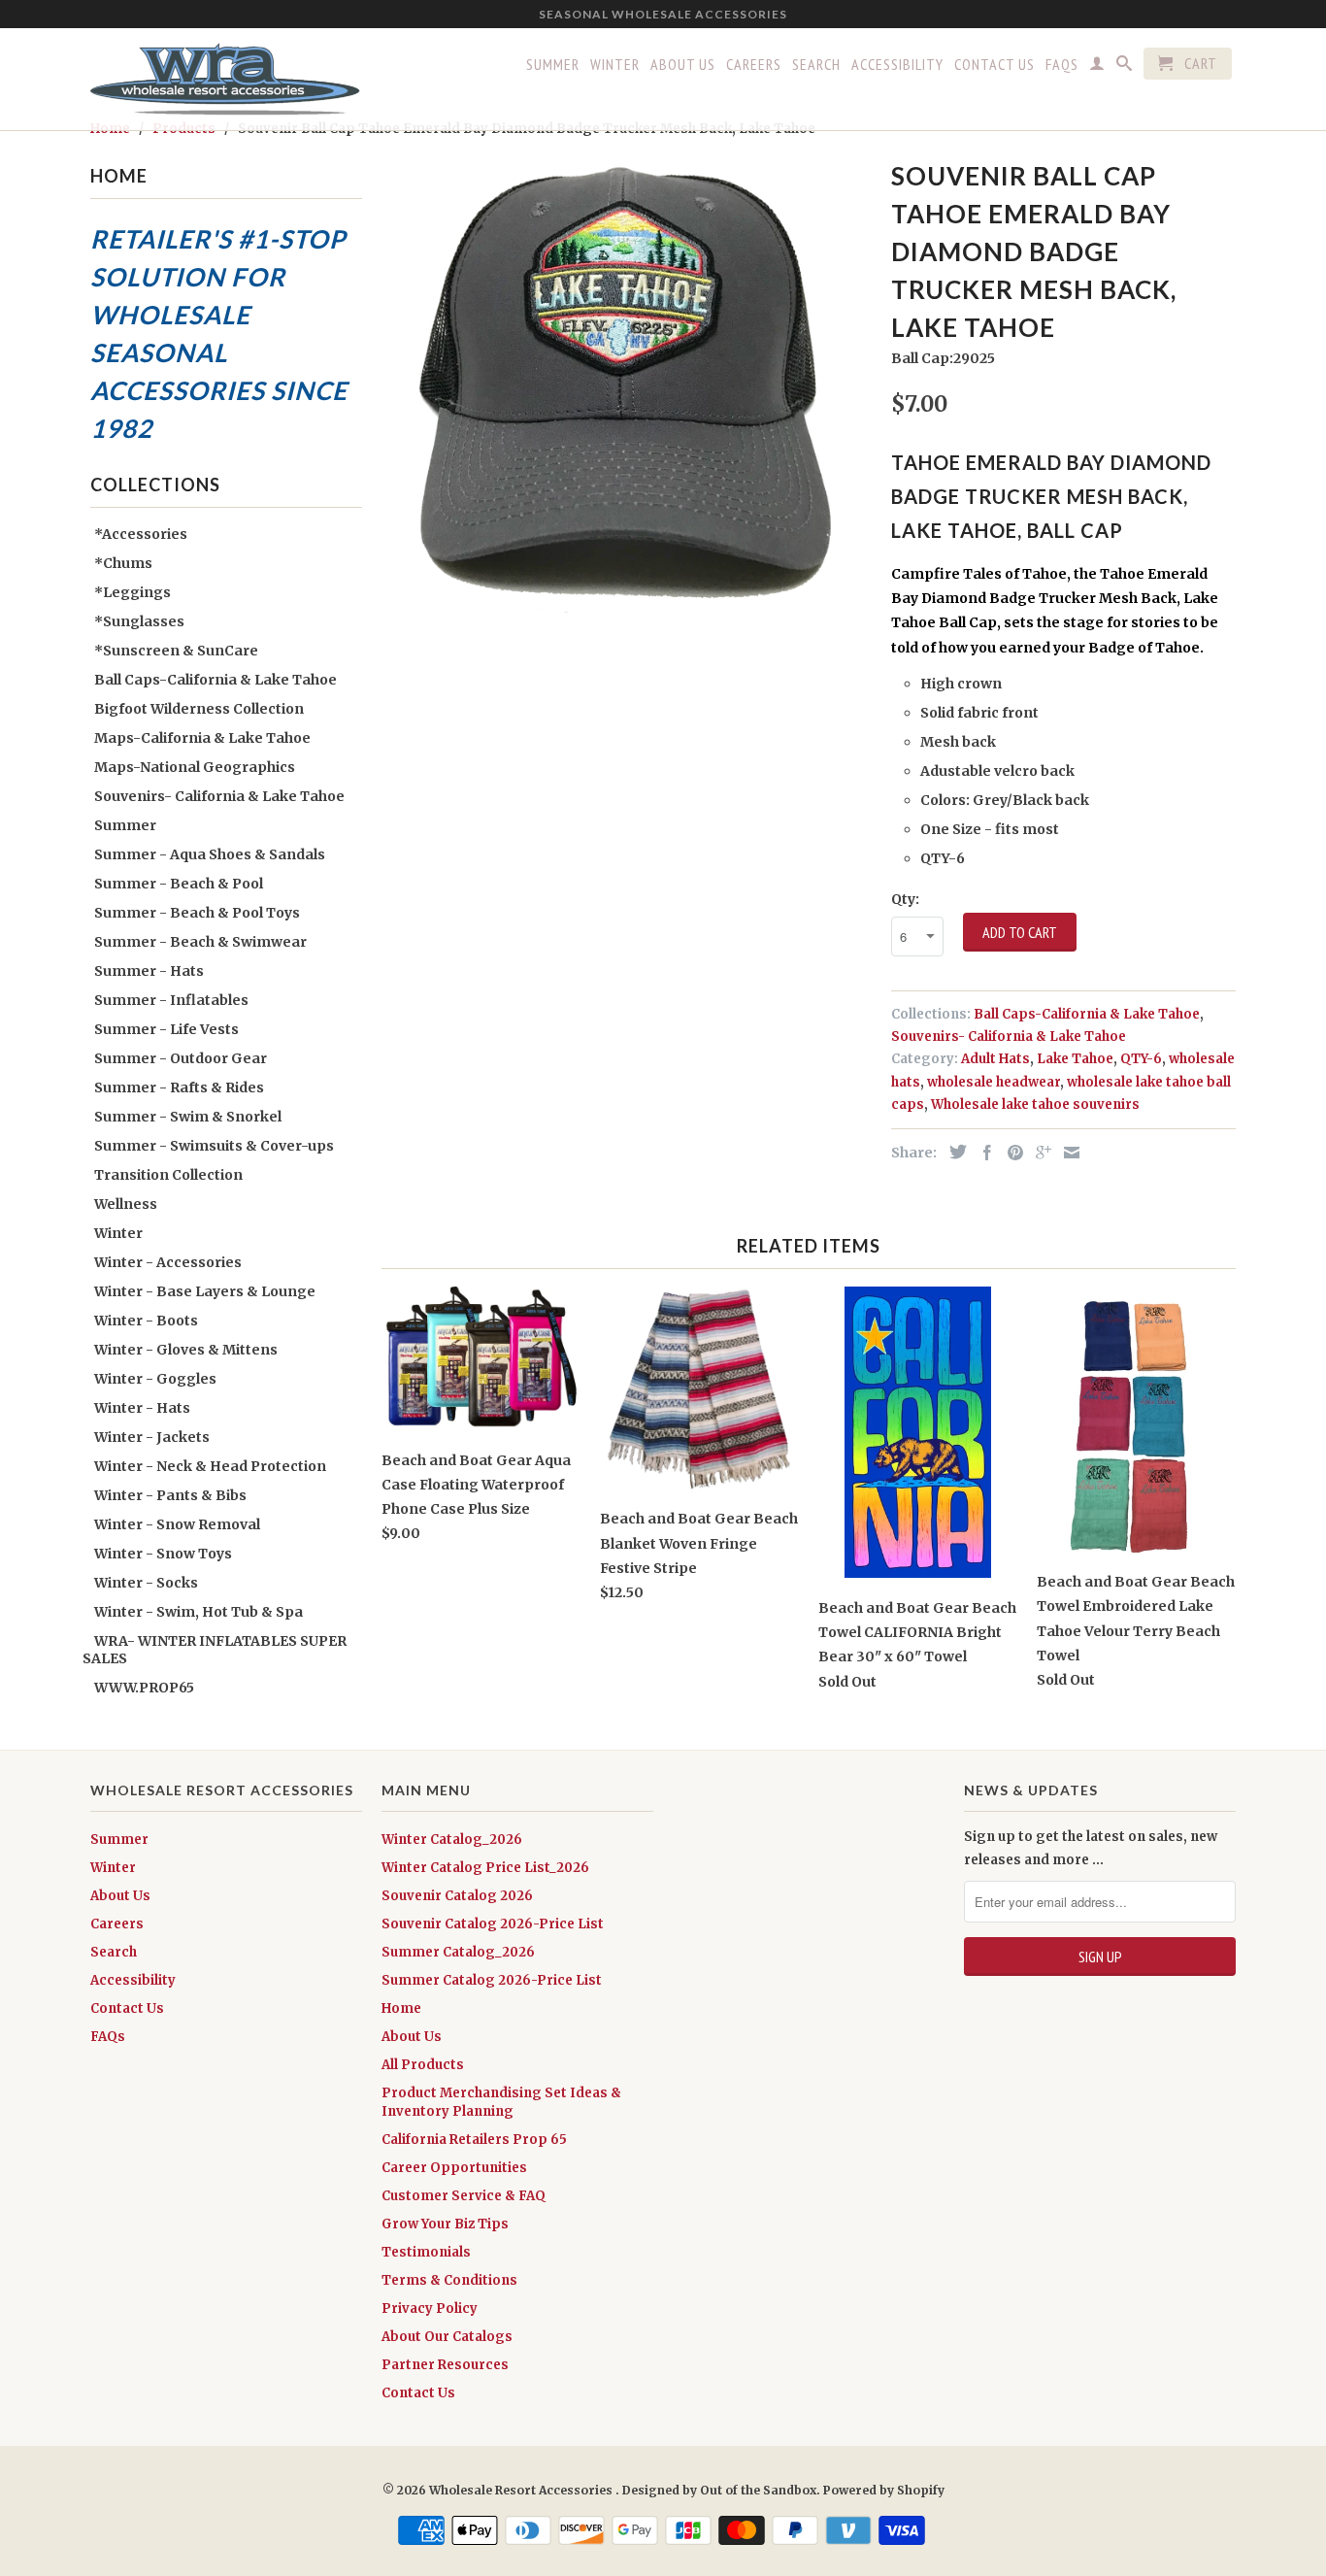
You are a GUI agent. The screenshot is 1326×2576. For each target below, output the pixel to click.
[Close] (1148, 914)
